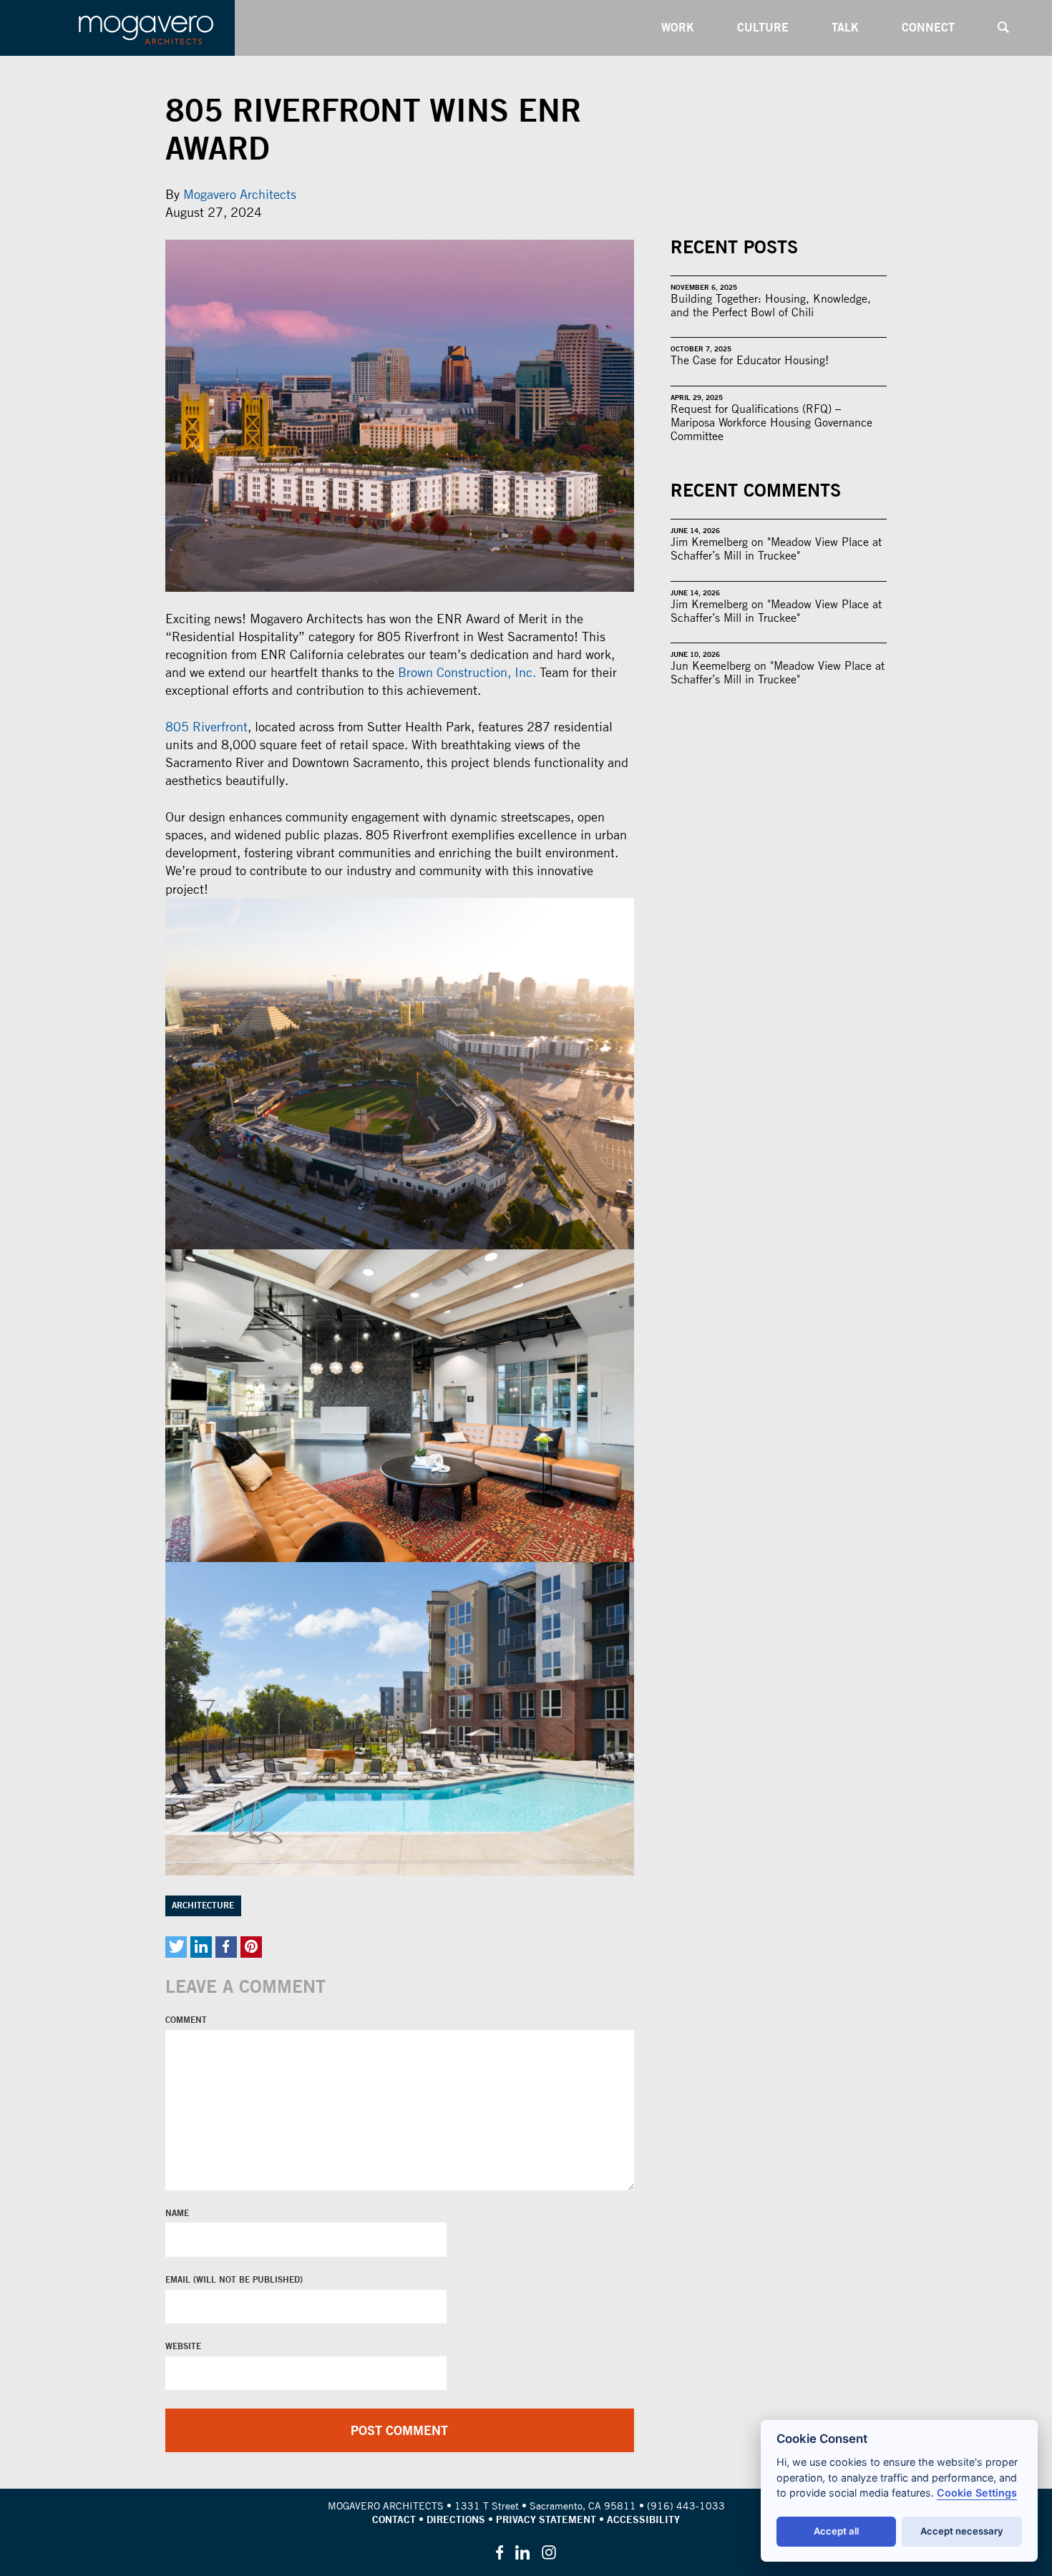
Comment (186, 2020)
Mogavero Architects (240, 194)
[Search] (1003, 28)
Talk (845, 27)
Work (678, 27)
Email (179, 2280)
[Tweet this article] (176, 1947)
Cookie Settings (977, 2493)
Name (177, 2213)
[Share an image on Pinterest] (251, 1947)
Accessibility (643, 2519)
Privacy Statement (546, 2519)
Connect (928, 27)
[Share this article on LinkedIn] (201, 1947)
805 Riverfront (206, 727)
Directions (456, 2519)
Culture (763, 27)
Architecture (203, 1906)
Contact (394, 2519)
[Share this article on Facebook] (226, 1947)
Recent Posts (734, 247)
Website (183, 2346)
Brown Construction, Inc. (467, 672)
